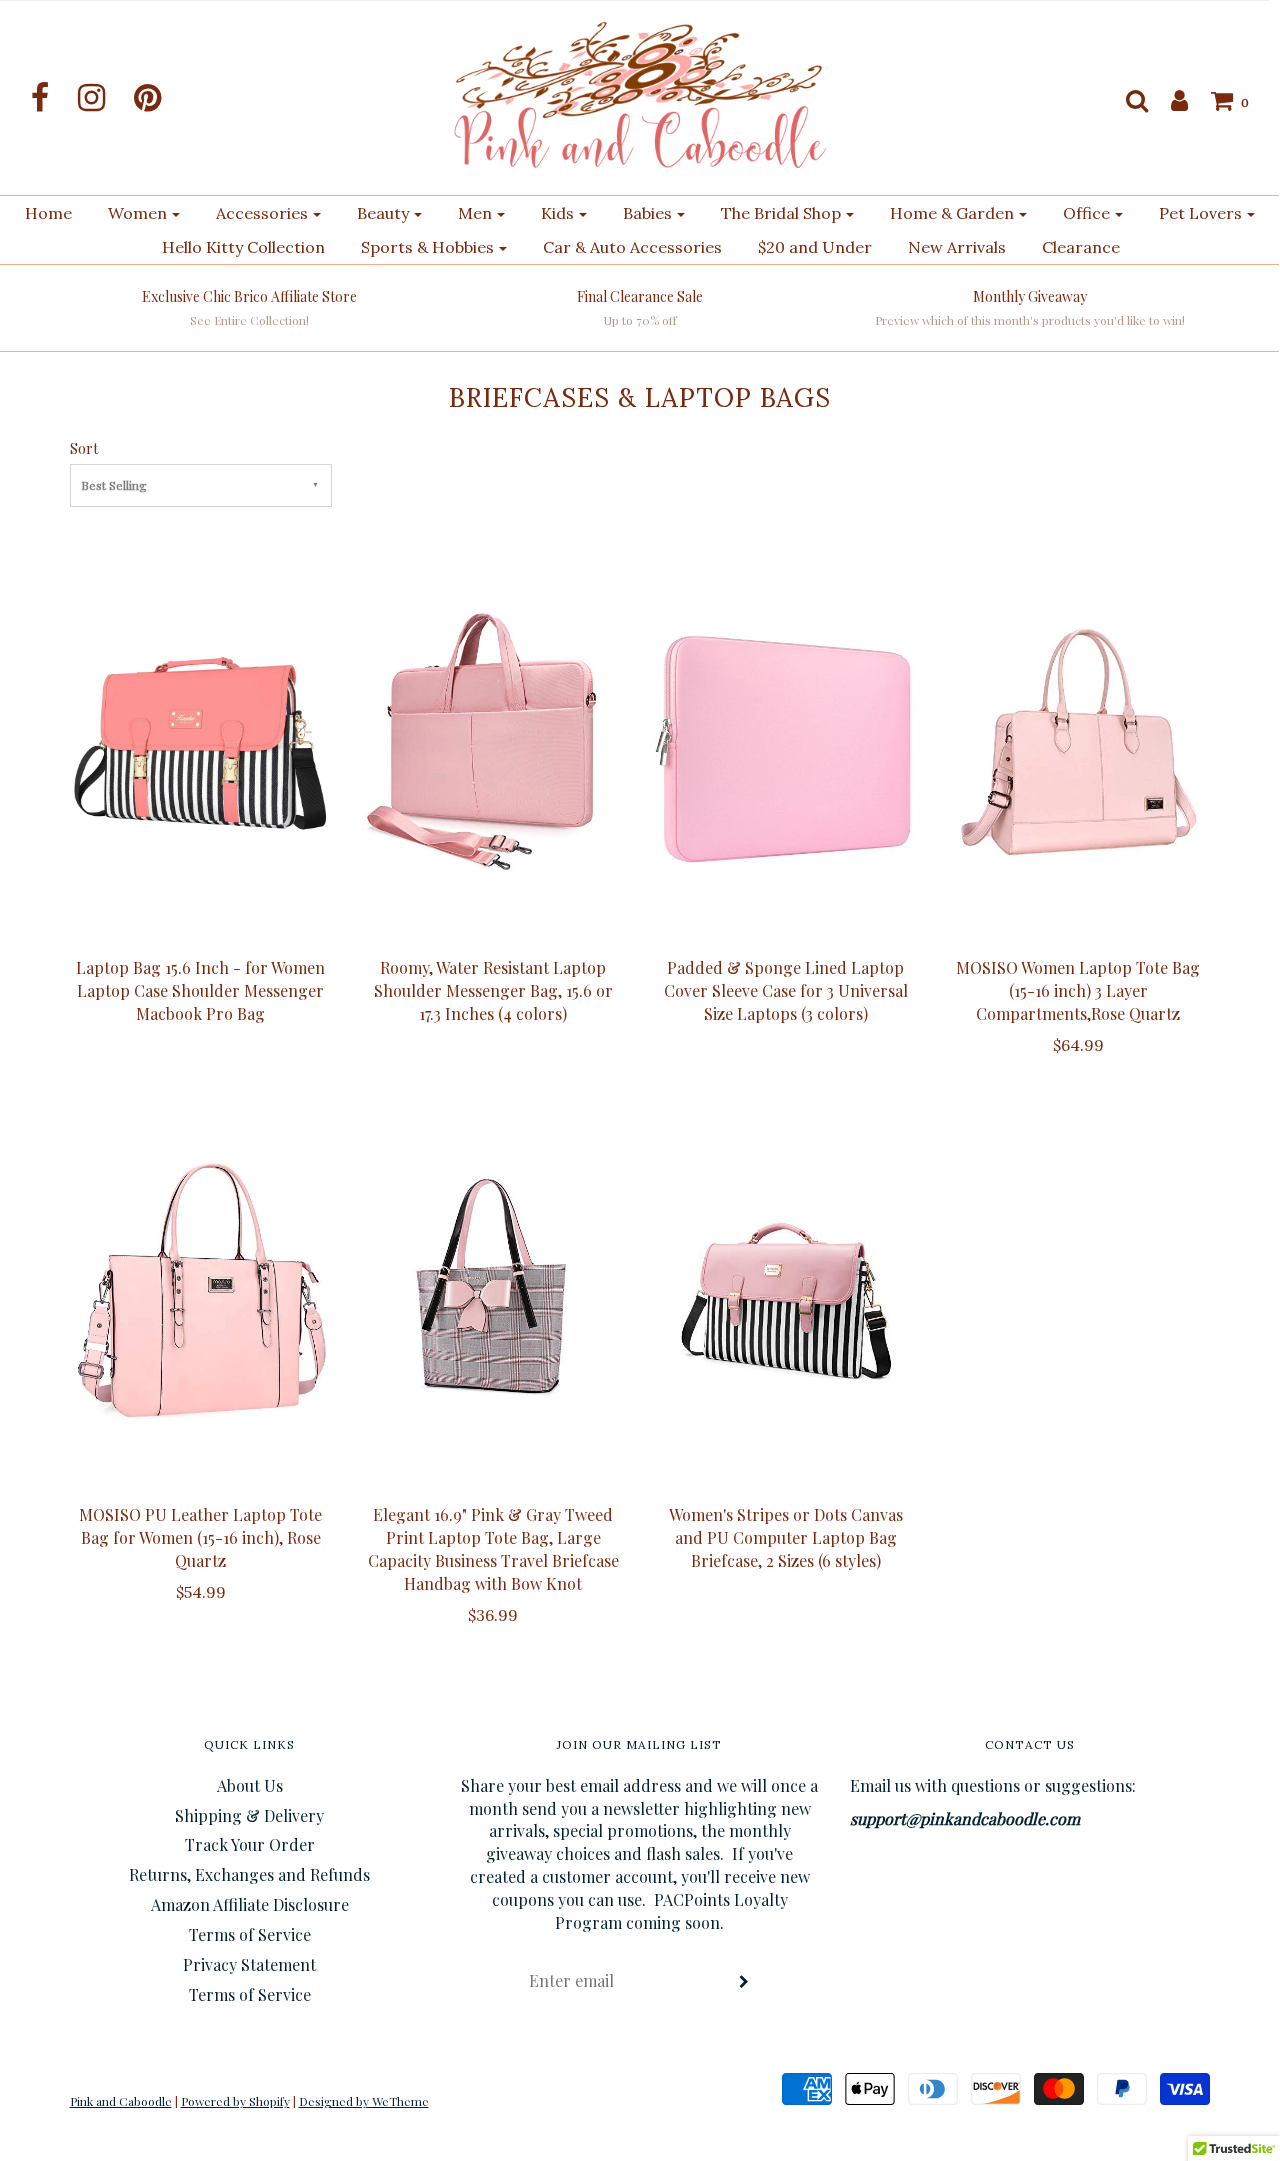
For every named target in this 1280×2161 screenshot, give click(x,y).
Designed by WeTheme (364, 2101)
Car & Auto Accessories (632, 247)
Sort (84, 448)
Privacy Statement (249, 1964)
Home (48, 213)
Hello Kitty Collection (243, 247)
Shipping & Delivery (249, 1815)
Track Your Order (250, 1844)
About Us (250, 1785)
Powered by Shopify (235, 2101)
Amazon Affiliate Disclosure (250, 1904)
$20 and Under (815, 247)
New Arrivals (957, 247)
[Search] (1127, 100)
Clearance (1081, 247)
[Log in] (1169, 100)
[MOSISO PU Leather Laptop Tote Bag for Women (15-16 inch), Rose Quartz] (201, 1289)
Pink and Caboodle (121, 2101)
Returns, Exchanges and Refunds (249, 1874)
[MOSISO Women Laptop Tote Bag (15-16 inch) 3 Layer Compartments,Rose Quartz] (1078, 742)
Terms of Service (250, 1934)
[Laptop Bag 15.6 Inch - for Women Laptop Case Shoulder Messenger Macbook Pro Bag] (201, 742)
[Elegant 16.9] (493, 1289)
